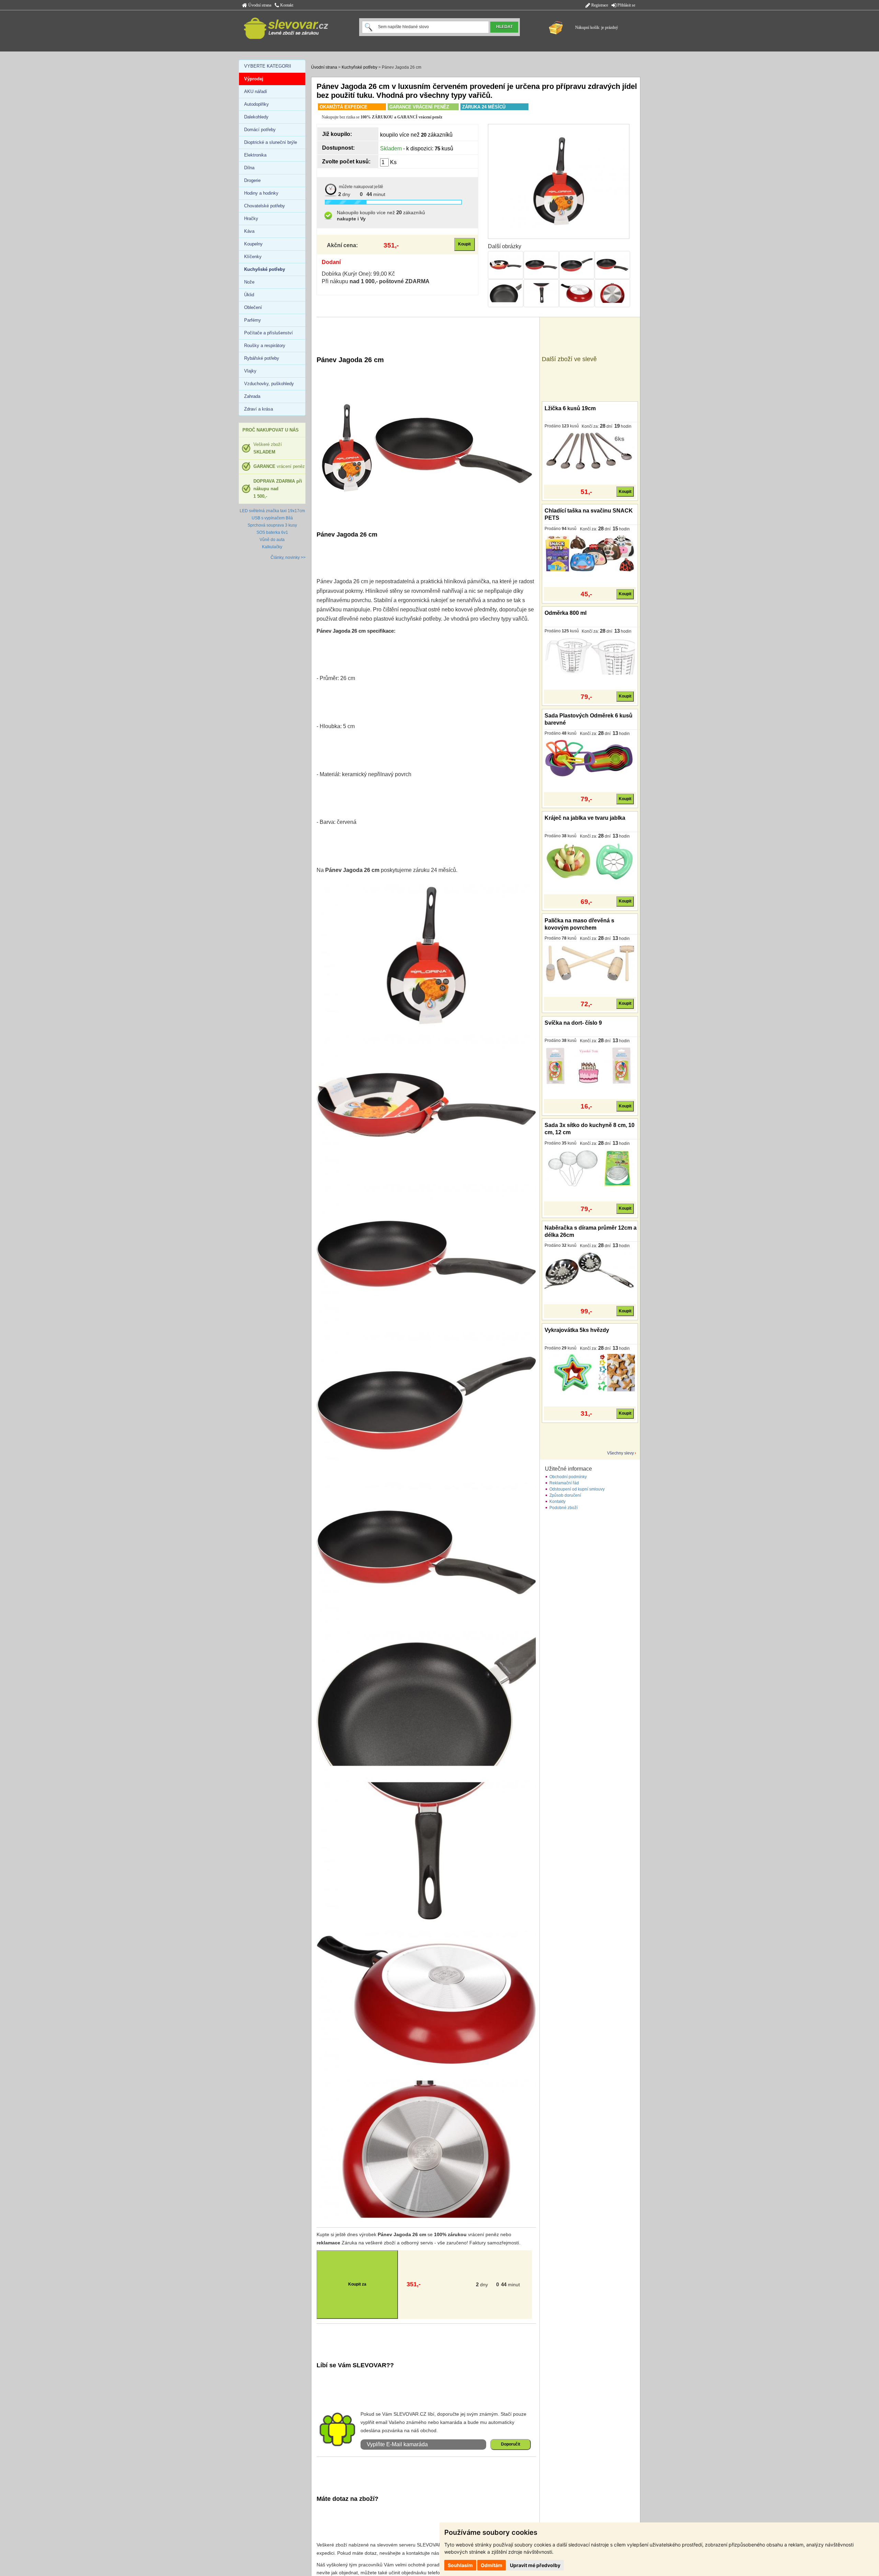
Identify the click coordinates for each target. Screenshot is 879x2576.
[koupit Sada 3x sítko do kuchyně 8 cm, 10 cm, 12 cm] (590, 1168)
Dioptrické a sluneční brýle (271, 142)
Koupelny (253, 244)
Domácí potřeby (260, 130)
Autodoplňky (256, 104)
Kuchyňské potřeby (359, 67)
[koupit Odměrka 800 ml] (590, 656)
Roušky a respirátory (265, 346)
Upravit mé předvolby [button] (535, 2565)
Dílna (249, 168)
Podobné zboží (563, 1508)
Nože (249, 282)
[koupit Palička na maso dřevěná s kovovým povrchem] (590, 963)
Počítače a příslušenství (269, 333)
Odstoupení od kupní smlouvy (577, 1489)
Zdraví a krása (259, 409)
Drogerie (252, 180)
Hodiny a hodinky (261, 193)
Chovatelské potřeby (265, 206)
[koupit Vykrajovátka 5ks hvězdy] (590, 1373)
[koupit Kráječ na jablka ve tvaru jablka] (590, 861)
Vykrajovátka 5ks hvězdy (577, 1330)
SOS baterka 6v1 (272, 532)
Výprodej (254, 79)
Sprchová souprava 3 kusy (272, 525)
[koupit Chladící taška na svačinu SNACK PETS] (590, 553)
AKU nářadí (256, 91)
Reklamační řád (564, 1483)
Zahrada (252, 396)
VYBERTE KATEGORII (268, 66)
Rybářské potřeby (262, 358)
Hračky (251, 218)
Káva (249, 231)
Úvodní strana (259, 5)
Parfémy (253, 320)
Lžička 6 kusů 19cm (570, 408)
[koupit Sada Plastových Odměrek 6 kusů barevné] (590, 758)
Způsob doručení (565, 1495)
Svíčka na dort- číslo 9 (573, 1023)
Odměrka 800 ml (566, 613)
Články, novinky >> (288, 557)
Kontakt (286, 5)
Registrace (599, 5)
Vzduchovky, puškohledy (269, 384)
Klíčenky (253, 257)
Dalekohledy (256, 117)
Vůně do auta (272, 540)
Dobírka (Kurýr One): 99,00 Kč (358, 274)
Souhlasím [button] (460, 2565)
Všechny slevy (620, 1453)
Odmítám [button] (492, 2565)
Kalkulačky (272, 547)
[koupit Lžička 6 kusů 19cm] (590, 451)
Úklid (249, 295)
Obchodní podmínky (568, 1477)
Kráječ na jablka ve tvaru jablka (585, 818)
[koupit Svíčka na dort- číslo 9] (590, 1066)
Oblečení (253, 307)
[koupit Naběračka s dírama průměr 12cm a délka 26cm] (590, 1270)
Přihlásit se (626, 5)
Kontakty (557, 1502)
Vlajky (250, 371)
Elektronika (255, 155)
